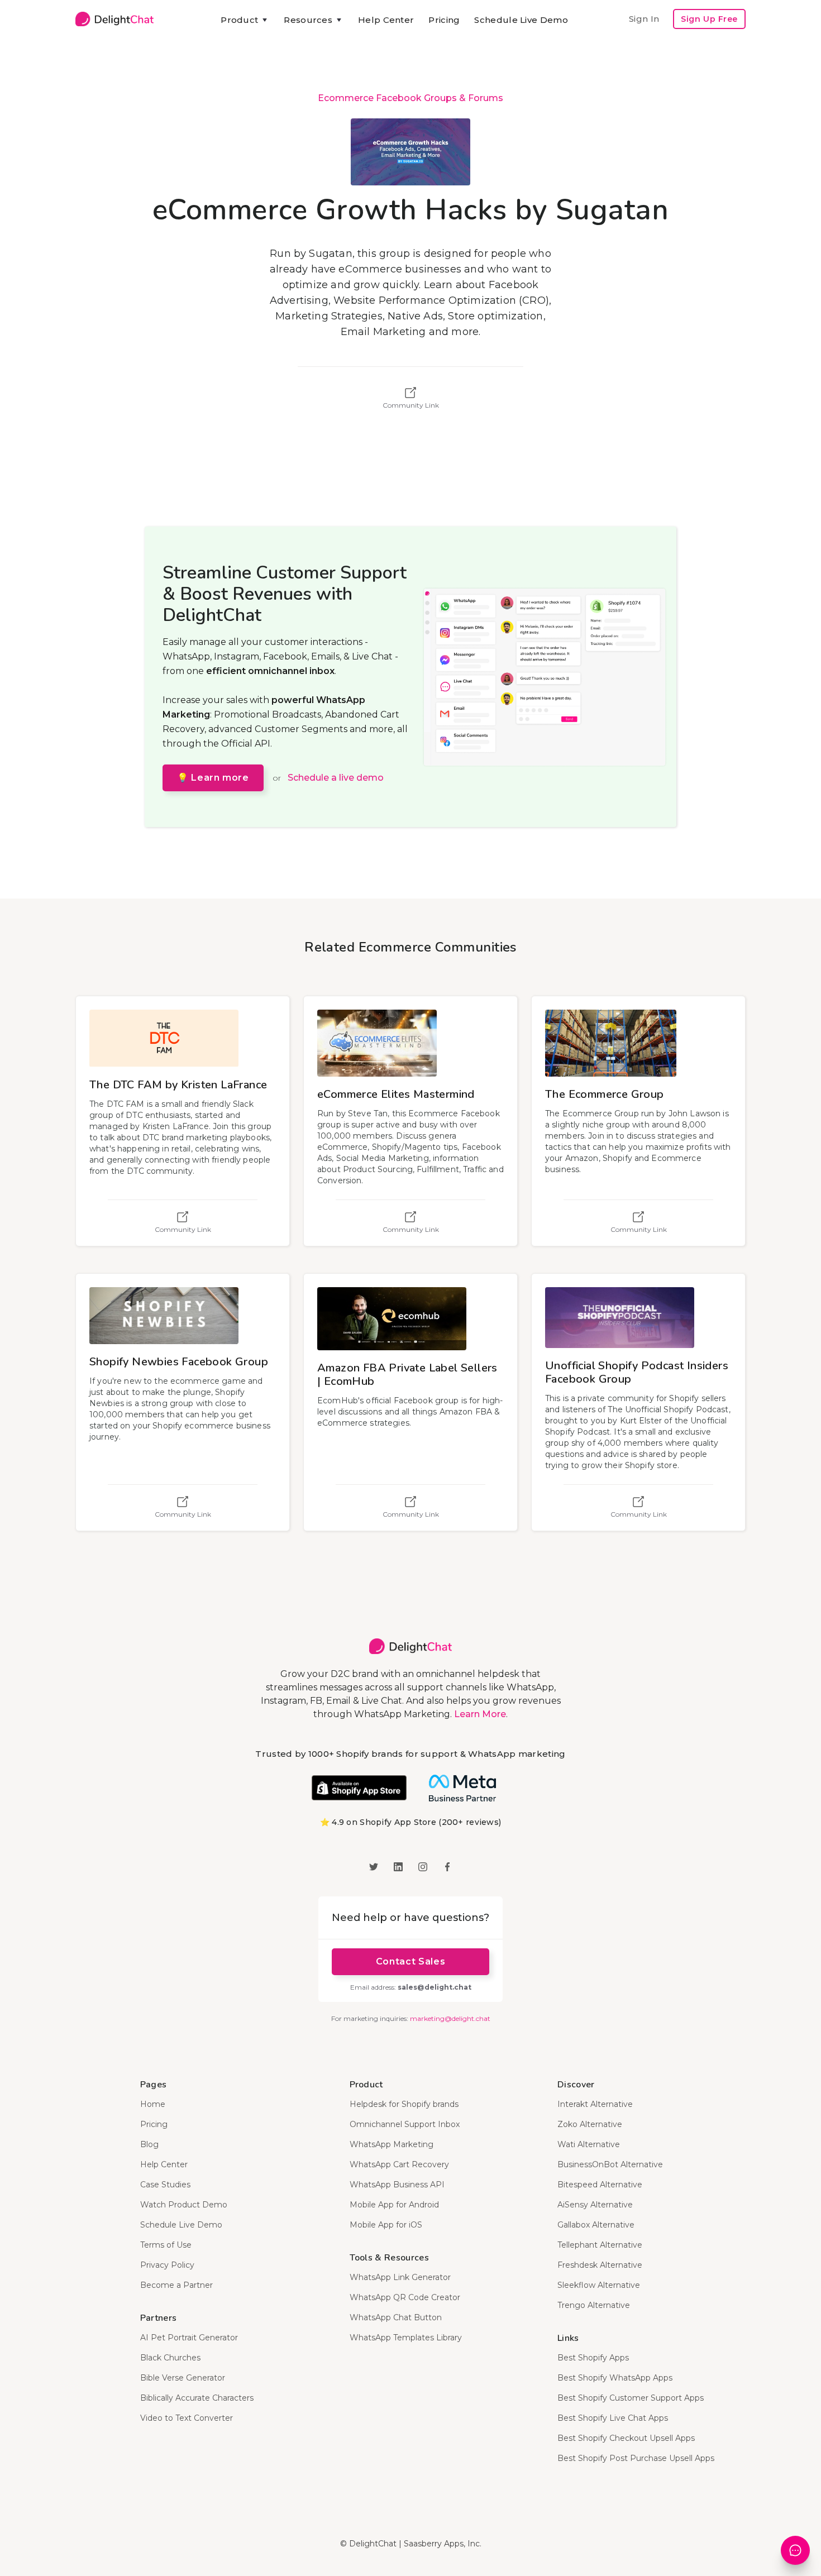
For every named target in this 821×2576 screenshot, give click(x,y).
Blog (149, 2144)
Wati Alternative (589, 2144)
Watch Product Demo (184, 2205)
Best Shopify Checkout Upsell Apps (626, 2438)
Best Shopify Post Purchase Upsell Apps (636, 2458)
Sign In (644, 19)
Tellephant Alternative (600, 2245)
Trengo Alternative (594, 2305)
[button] (245, 20)
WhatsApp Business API (397, 2185)
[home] (114, 19)
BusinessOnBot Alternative (610, 2164)
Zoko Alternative (590, 2124)
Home (153, 2104)
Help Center (386, 20)
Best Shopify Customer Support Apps (631, 2398)
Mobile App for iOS (386, 2225)
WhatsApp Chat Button (396, 2317)
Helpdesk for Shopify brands (404, 2104)
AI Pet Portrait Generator (189, 2338)
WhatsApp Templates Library (406, 2338)
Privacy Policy (167, 2265)
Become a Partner (176, 2285)
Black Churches (170, 2358)
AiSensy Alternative (595, 2205)
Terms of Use (166, 2245)
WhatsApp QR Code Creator (405, 2297)
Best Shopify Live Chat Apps (613, 2418)
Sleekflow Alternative (599, 2285)
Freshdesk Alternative (600, 2265)
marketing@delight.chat (450, 2018)
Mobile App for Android (394, 2205)
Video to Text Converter (187, 2418)
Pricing (444, 20)
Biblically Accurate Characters (197, 2398)
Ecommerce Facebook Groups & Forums (410, 98)
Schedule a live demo (336, 778)
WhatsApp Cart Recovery (399, 2164)
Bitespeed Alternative (600, 2185)
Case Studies (165, 2185)
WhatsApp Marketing (392, 2144)
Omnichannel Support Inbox (405, 2124)
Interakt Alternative (595, 2104)
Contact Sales (410, 1961)
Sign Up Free (709, 19)
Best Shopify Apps (593, 2358)
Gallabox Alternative (596, 2225)
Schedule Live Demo (521, 20)
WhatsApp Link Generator (400, 2277)
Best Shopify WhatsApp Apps (615, 2378)
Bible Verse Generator (183, 2378)
